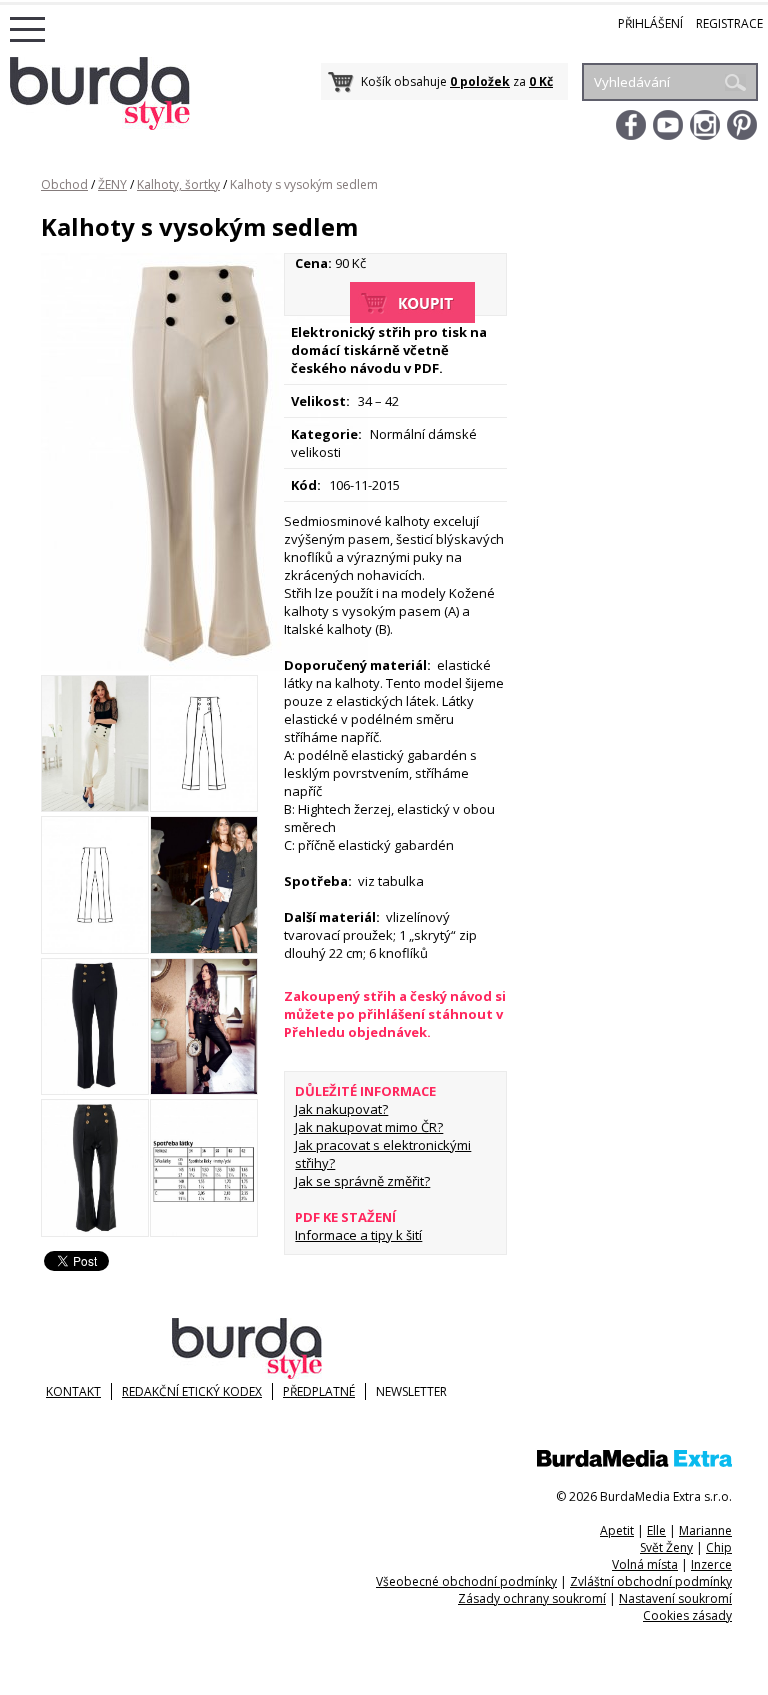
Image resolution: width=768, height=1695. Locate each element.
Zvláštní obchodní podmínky (651, 1581)
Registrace (729, 23)
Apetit (617, 1530)
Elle (656, 1530)
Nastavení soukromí (675, 1598)
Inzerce (711, 1564)
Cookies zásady (687, 1615)
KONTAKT (73, 1391)
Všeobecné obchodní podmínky (466, 1581)
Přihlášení (650, 23)
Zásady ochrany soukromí (532, 1598)
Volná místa (645, 1564)
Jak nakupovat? (341, 1109)
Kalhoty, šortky (178, 184)
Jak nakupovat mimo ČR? (369, 1127)
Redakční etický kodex (192, 1391)
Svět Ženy (666, 1547)
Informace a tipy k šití (358, 1235)
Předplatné (319, 1391)
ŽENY (112, 184)
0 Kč (541, 81)
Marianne (705, 1530)
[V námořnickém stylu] (95, 807)
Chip (719, 1547)
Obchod (64, 184)
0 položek (480, 81)
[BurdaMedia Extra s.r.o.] (634, 1462)
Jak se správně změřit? (362, 1181)
